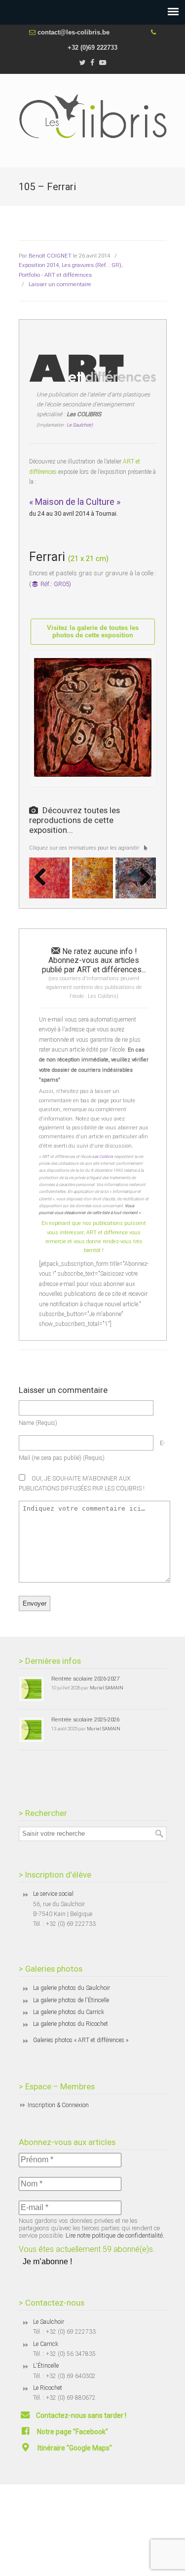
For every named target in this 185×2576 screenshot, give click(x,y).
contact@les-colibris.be (74, 32)
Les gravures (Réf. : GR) (92, 265)
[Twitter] (82, 63)
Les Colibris (103, 1156)
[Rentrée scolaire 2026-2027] (32, 1689)
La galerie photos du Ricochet (71, 2024)
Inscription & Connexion (58, 2105)
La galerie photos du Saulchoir (72, 1988)
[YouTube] (103, 63)
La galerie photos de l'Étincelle (71, 2000)
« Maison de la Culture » (75, 502)
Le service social (53, 1894)
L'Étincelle (46, 2366)
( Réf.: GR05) (50, 584)
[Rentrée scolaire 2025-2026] (32, 1730)
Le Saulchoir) (80, 425)
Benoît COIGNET (50, 256)
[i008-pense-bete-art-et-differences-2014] (92, 878)
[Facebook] (92, 63)
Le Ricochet (48, 2388)
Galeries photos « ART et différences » (81, 2040)
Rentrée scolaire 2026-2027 (85, 1679)
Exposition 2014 (39, 265)
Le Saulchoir (49, 2322)
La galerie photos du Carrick (69, 2012)
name (38, 1423)
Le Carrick (46, 2344)
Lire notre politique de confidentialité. (115, 2235)
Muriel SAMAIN (107, 1688)
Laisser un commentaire (60, 284)
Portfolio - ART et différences (55, 275)
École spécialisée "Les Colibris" (93, 116)
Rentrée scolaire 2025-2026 (85, 1719)
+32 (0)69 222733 (92, 48)
